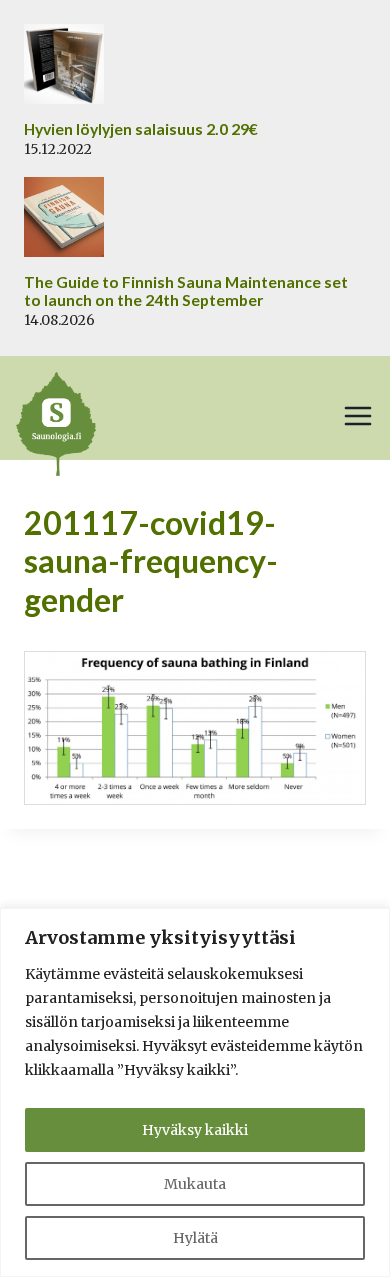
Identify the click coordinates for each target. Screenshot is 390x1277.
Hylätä (195, 1238)
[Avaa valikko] (358, 416)
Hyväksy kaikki (195, 1130)
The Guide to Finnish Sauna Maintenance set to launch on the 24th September (186, 291)
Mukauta (195, 1184)
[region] (195, 1092)
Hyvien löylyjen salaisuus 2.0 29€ (141, 129)
